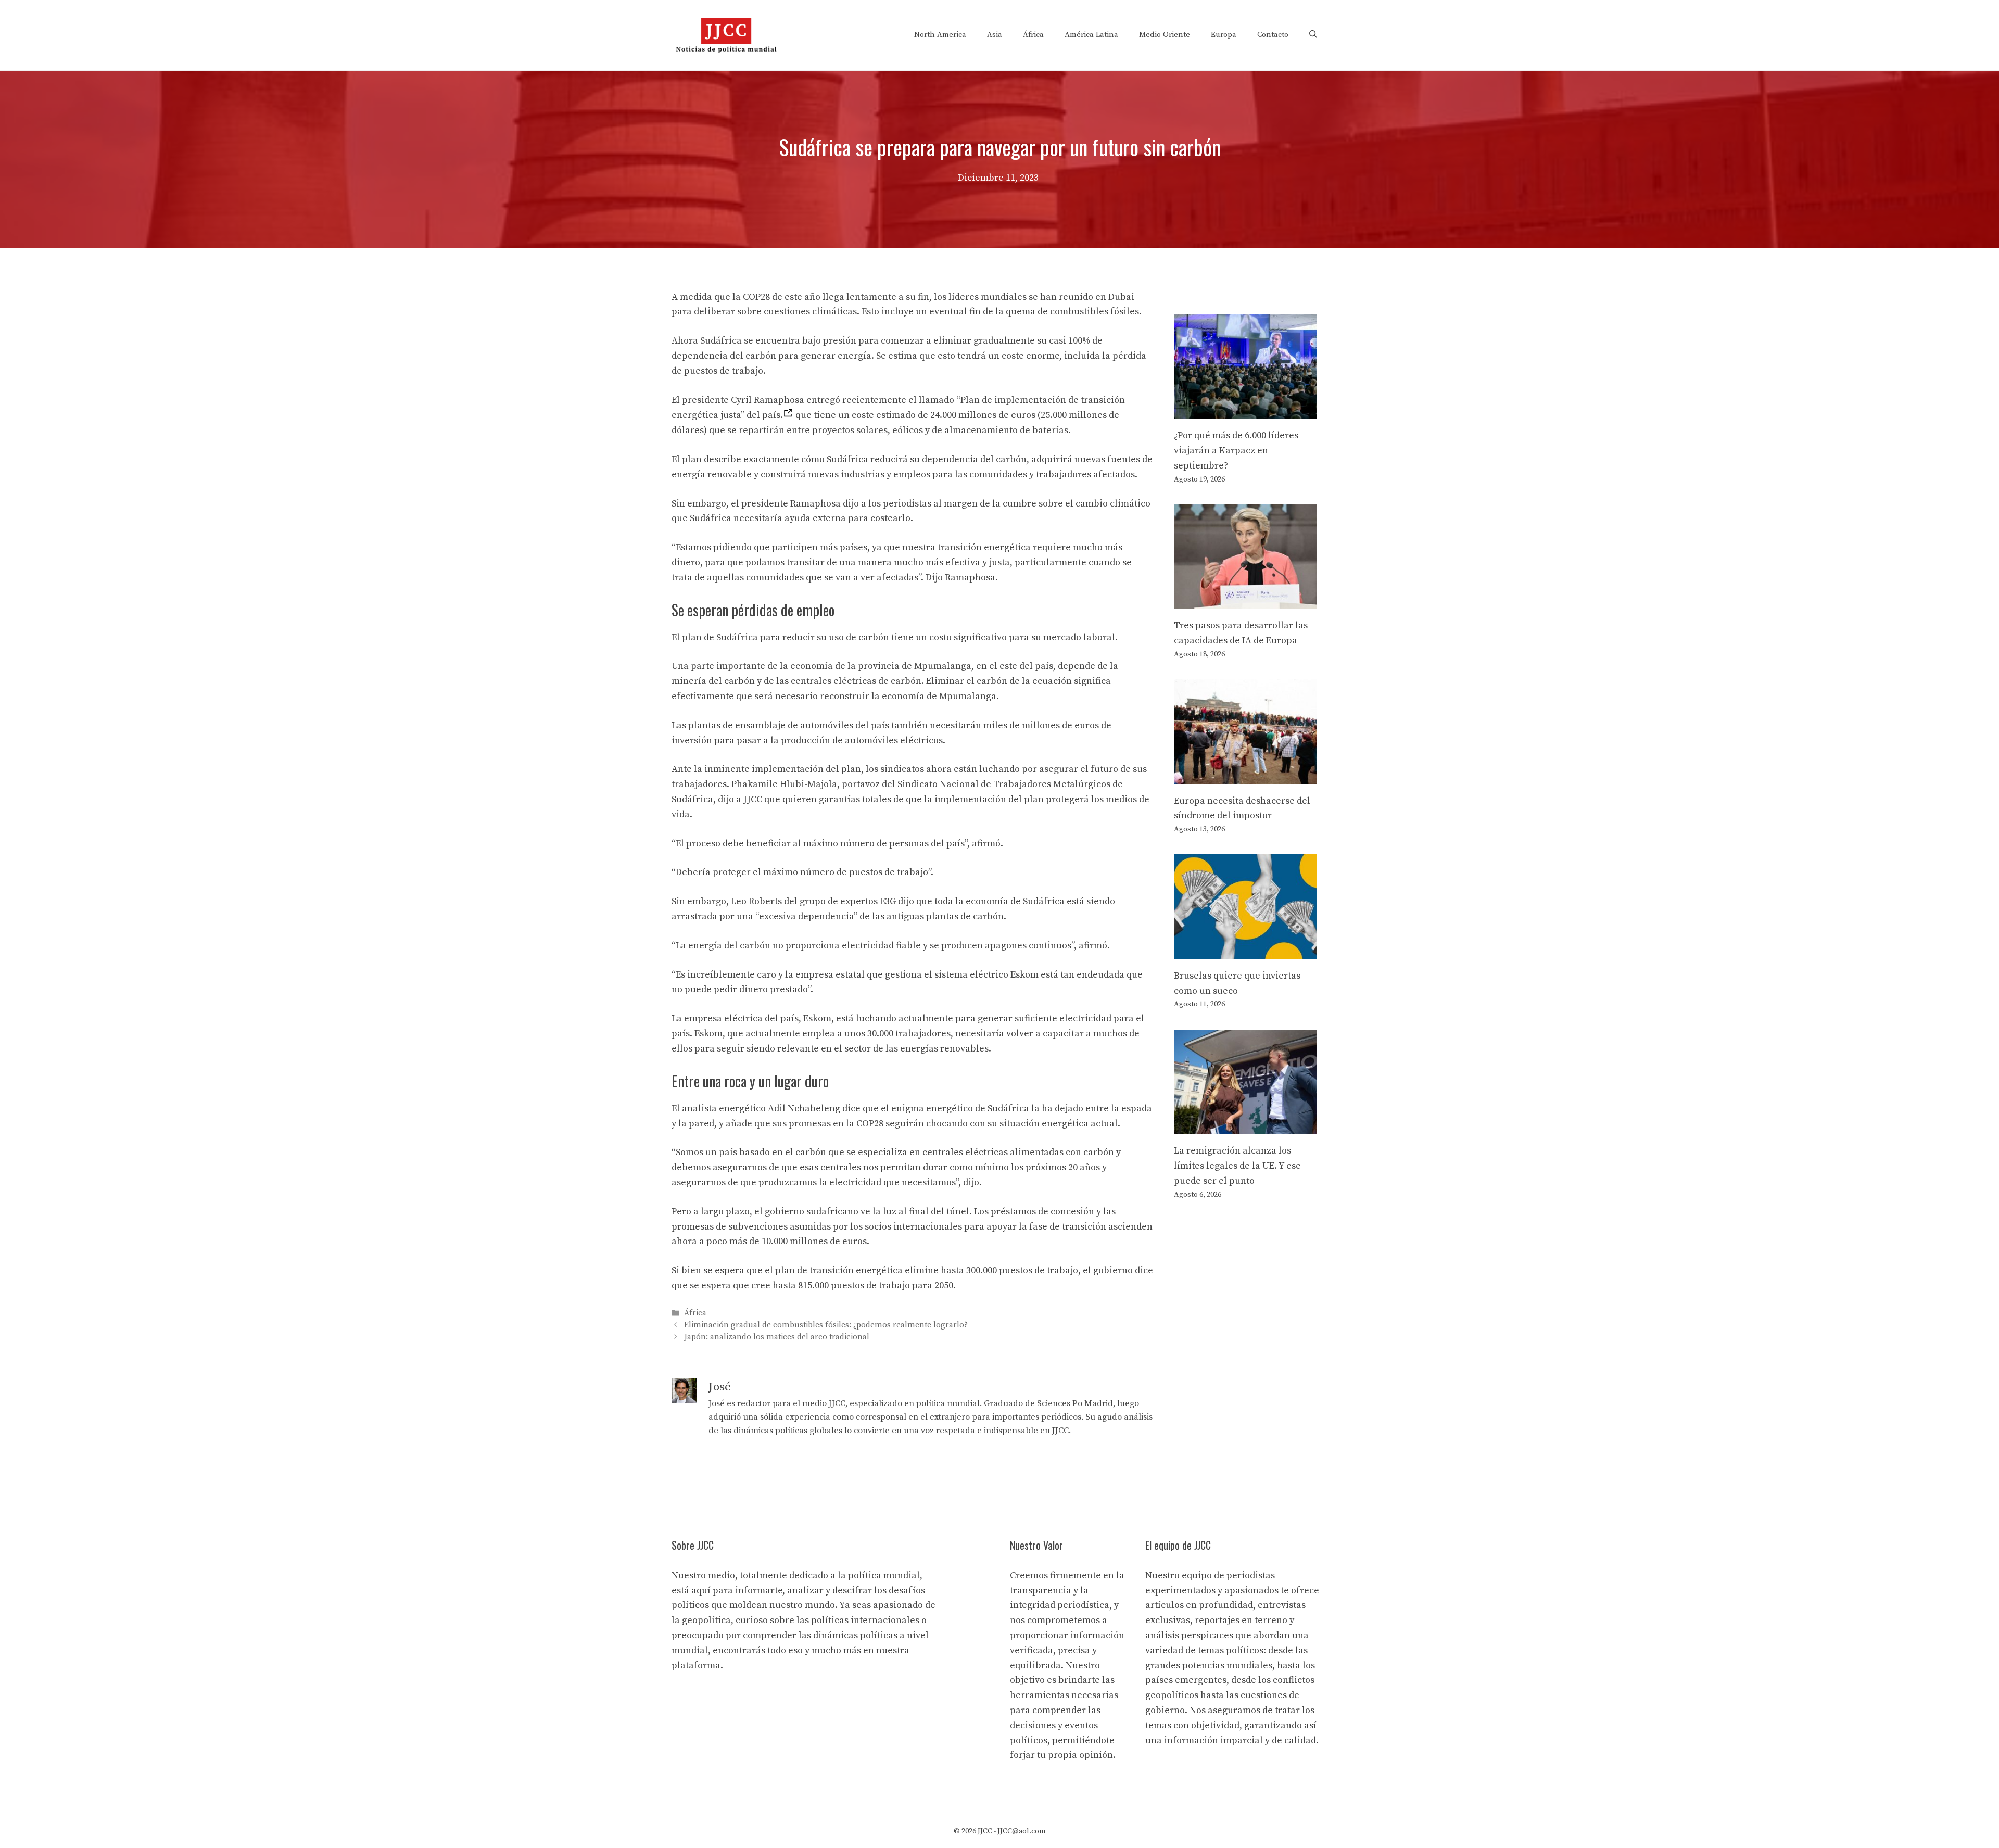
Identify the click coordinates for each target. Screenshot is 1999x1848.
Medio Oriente (1165, 35)
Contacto (1273, 35)
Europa (1224, 35)
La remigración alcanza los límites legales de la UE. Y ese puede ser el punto (1237, 1166)
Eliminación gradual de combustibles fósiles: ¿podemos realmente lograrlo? (826, 1325)
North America (940, 35)
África (1033, 35)
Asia (995, 35)
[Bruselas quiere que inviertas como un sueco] (1245, 951)
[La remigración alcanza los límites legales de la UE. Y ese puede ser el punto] (1245, 1126)
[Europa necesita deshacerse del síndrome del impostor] (1245, 776)
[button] (1313, 35)
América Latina (1091, 35)
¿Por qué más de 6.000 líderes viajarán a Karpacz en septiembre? (1236, 451)
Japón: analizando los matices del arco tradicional (777, 1338)
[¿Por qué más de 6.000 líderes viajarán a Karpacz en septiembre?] (1245, 411)
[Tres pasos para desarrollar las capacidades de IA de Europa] (1245, 602)
